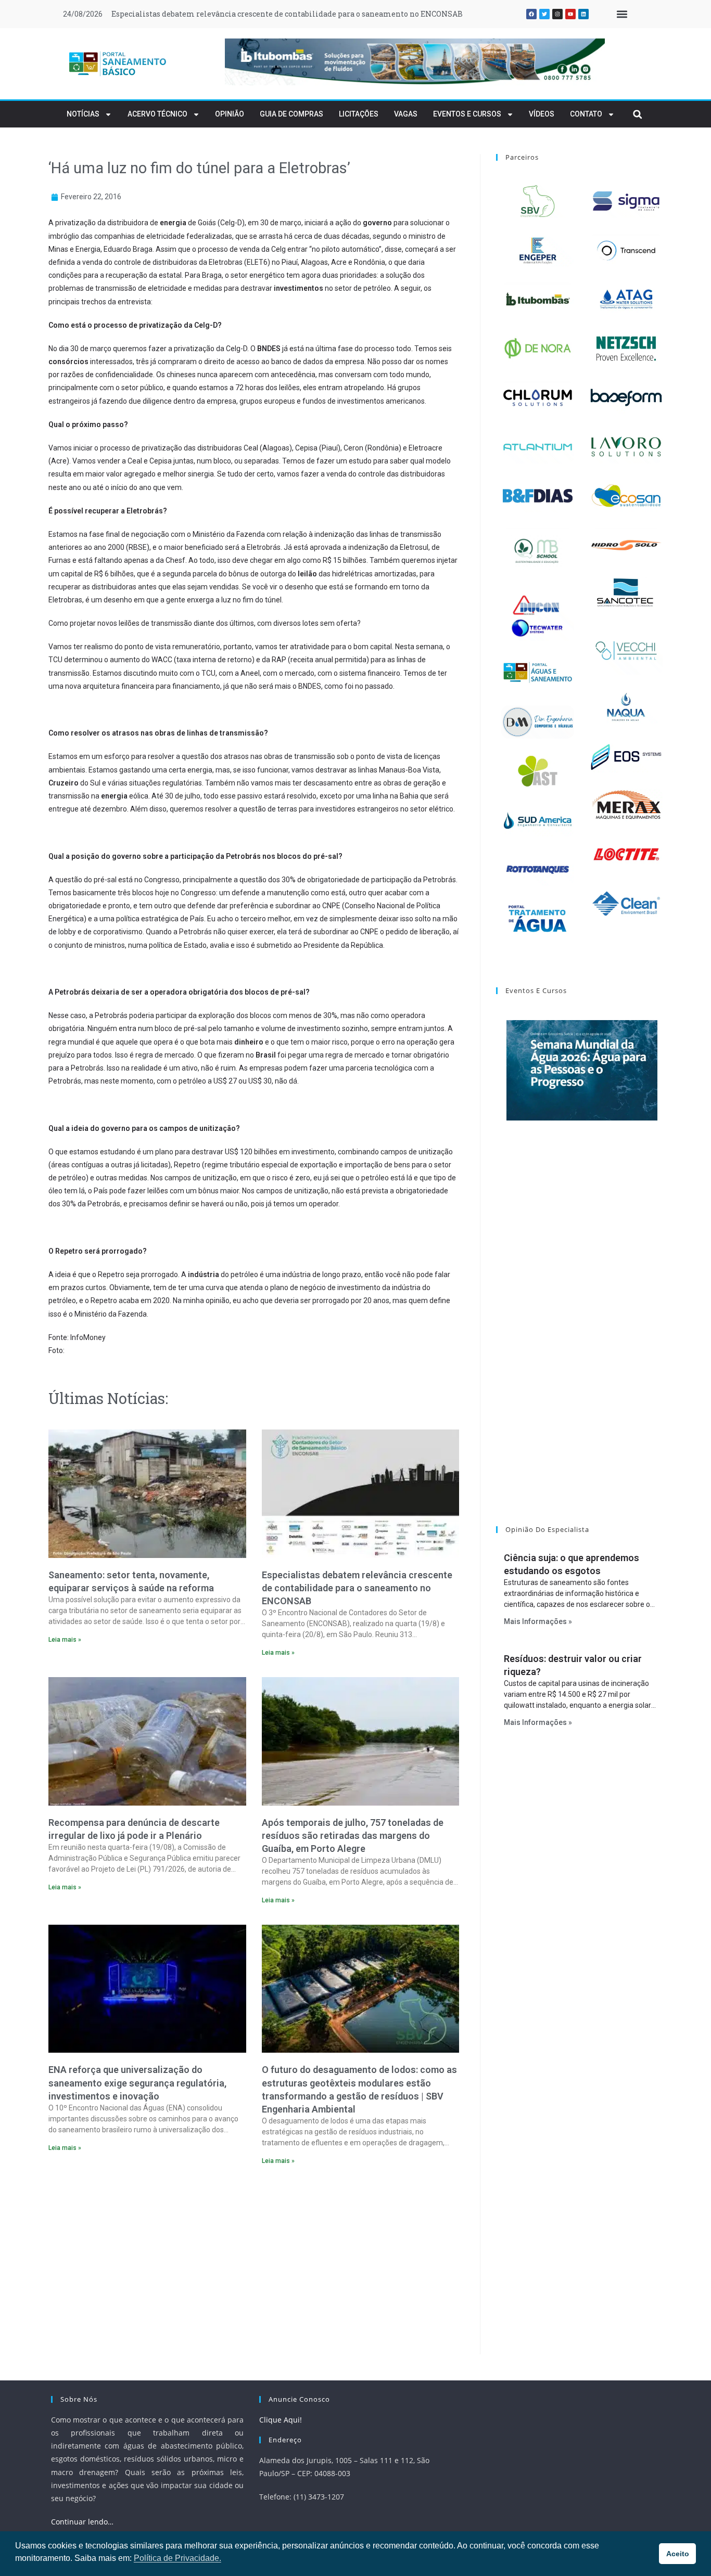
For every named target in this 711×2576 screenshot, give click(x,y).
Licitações (359, 114)
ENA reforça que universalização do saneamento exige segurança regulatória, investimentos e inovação (137, 2083)
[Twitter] (544, 14)
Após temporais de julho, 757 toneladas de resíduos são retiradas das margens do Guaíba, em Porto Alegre (353, 1836)
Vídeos (542, 114)
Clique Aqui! (281, 2420)
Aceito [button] (678, 2554)
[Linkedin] (583, 14)
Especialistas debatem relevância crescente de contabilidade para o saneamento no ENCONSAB (287, 14)
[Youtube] (570, 14)
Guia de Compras (291, 114)
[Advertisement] (254, 2263)
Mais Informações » (538, 1621)
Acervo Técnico (157, 114)
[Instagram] (557, 14)
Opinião (230, 114)
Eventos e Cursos (467, 114)
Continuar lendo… (82, 2522)
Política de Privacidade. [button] (177, 2558)
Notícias (83, 114)
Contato (586, 114)
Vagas (406, 114)
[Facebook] (531, 14)
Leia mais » (65, 1640)
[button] (622, 14)
